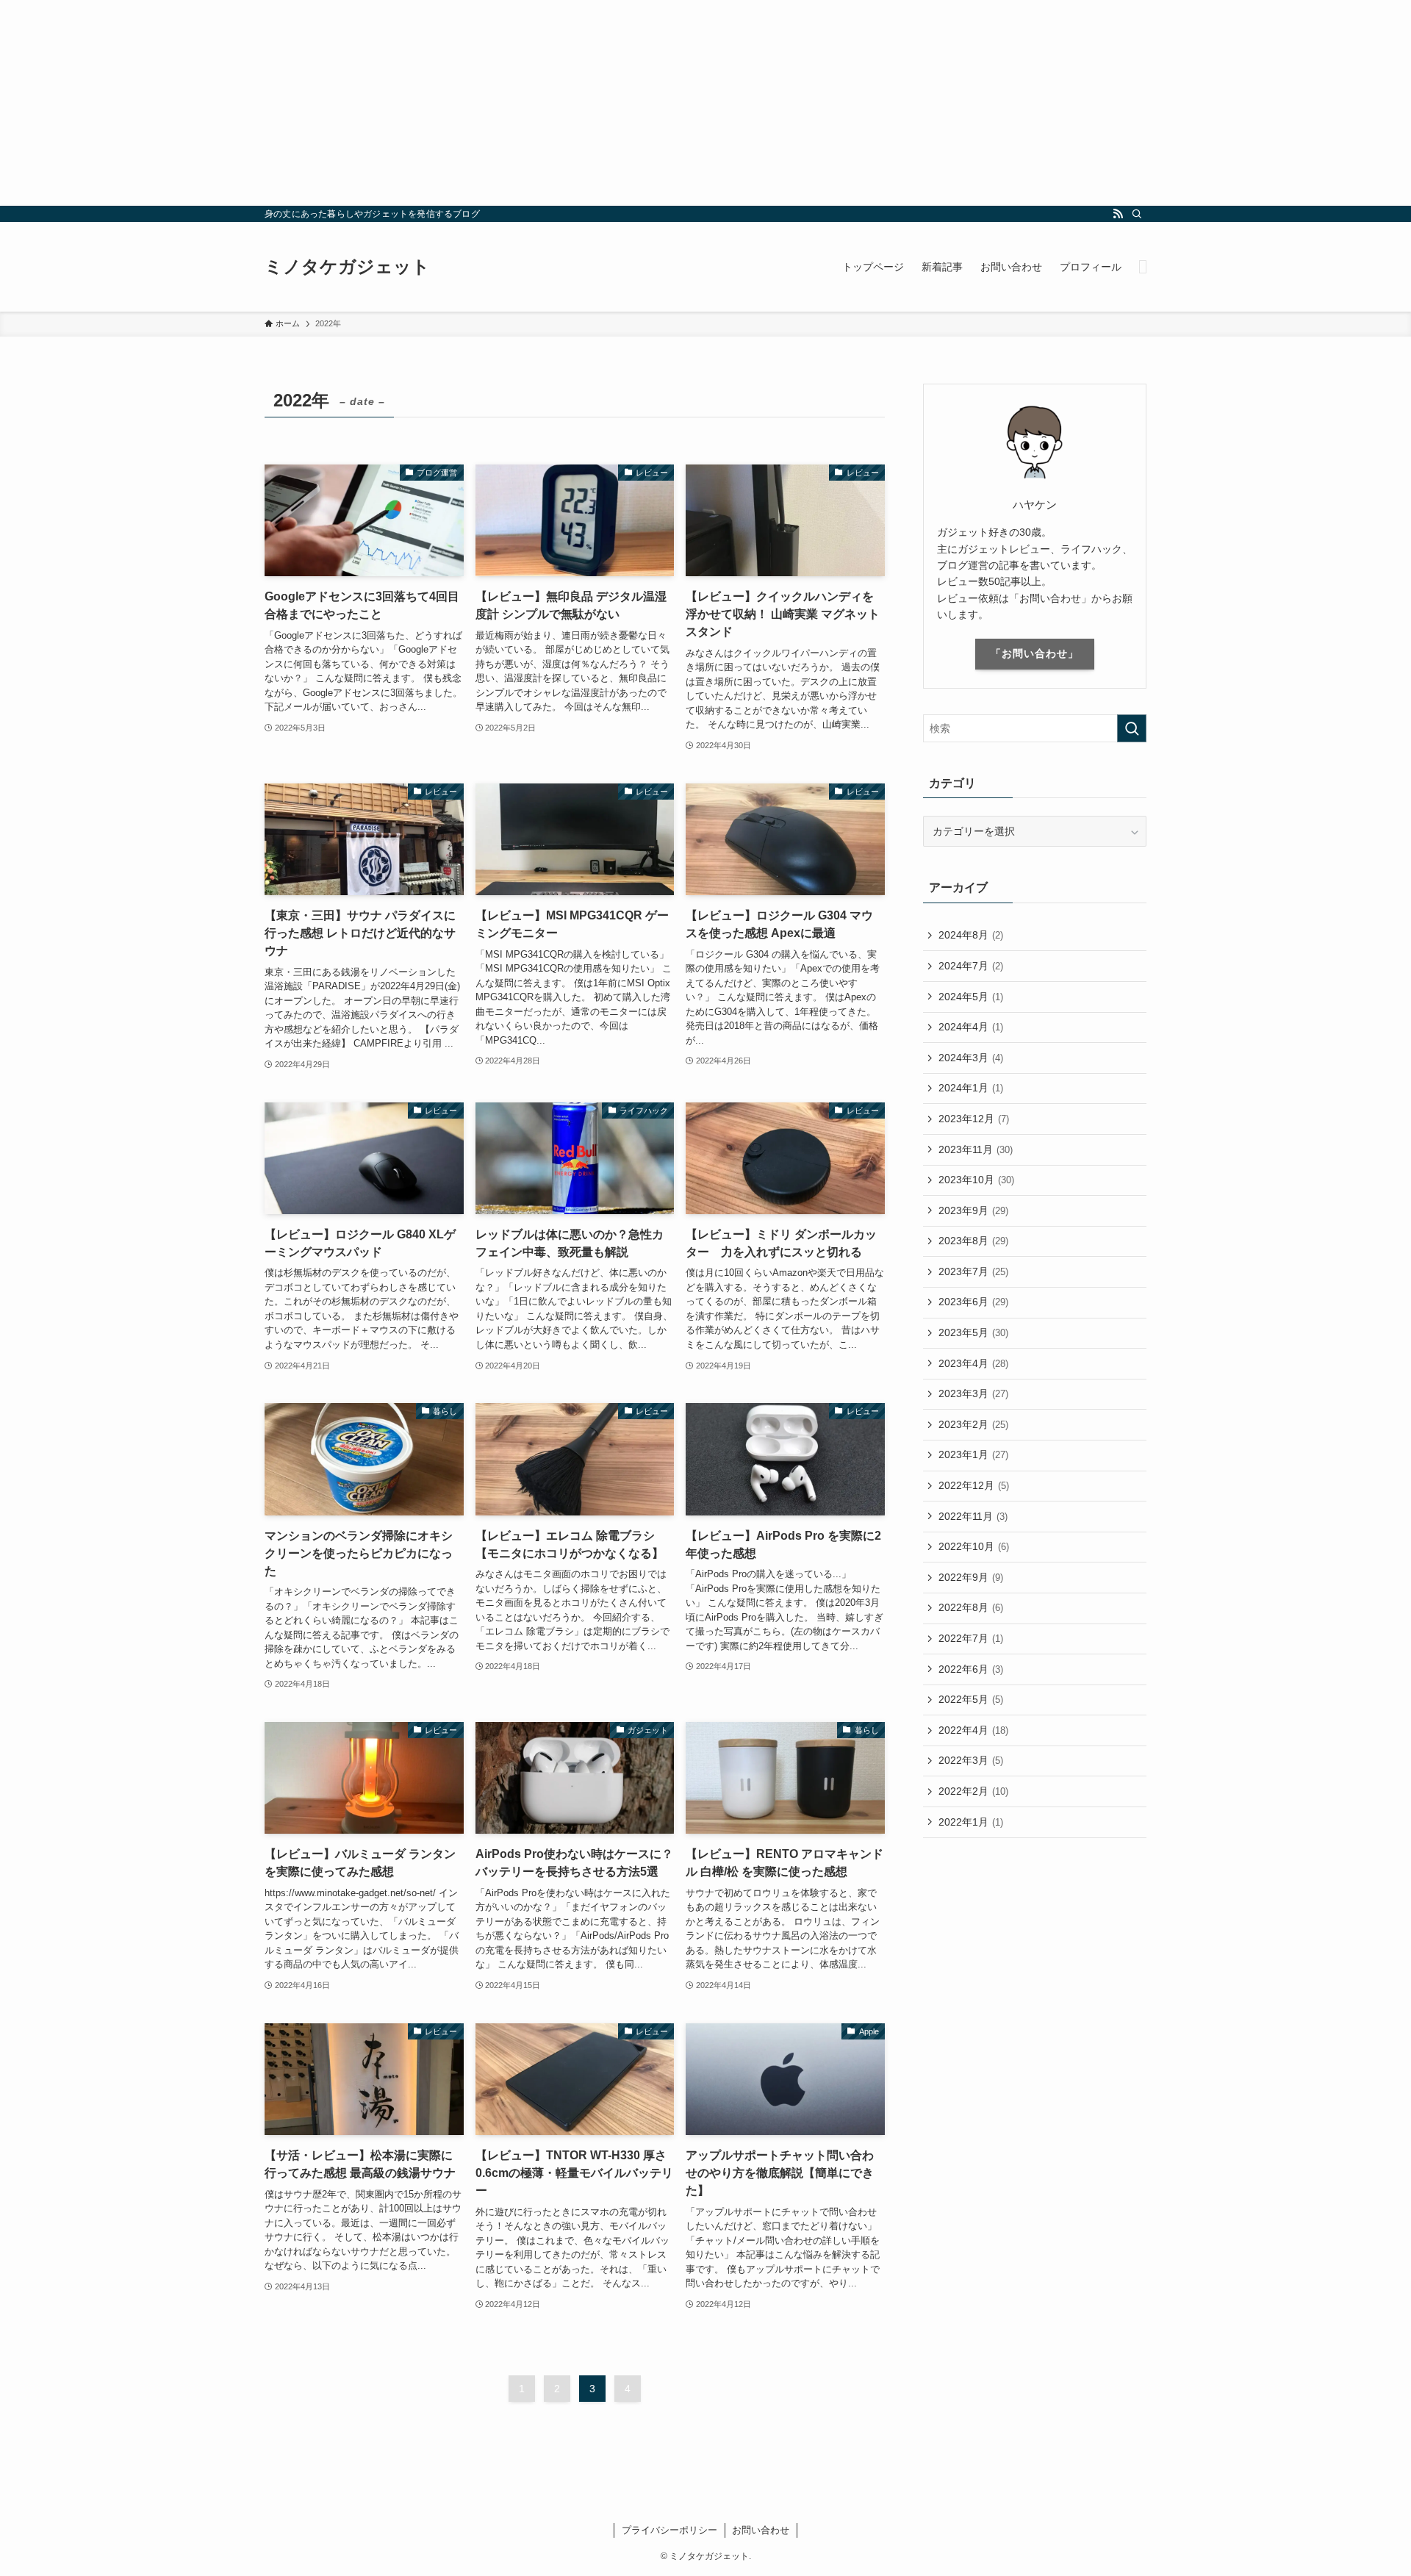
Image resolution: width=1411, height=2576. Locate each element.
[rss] (1118, 214)
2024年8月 (971, 935)
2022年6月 (971, 1669)
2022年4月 (973, 1730)
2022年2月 (973, 1791)
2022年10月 (974, 1546)
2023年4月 (973, 1363)
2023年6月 (973, 1302)
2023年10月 (976, 1180)
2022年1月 (971, 1822)
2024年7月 (971, 966)
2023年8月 (973, 1241)
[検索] (1137, 214)
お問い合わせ (761, 2530)
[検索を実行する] (1132, 728)
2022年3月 (971, 1760)
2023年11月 (976, 1149)
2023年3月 (973, 1393)
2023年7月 (973, 1271)
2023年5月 (973, 1332)
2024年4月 (971, 1027)
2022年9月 (971, 1577)
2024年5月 (971, 997)
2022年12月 (974, 1485)
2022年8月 (971, 1607)
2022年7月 (971, 1638)
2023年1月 (973, 1454)
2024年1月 (971, 1088)
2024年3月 (971, 1058)
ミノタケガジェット (347, 267)
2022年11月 (973, 1516)
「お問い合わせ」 (1035, 653)
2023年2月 (973, 1424)
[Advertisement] (441, 103)
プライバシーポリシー (669, 2530)
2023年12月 (974, 1119)
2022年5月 (971, 1699)
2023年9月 (973, 1210)
